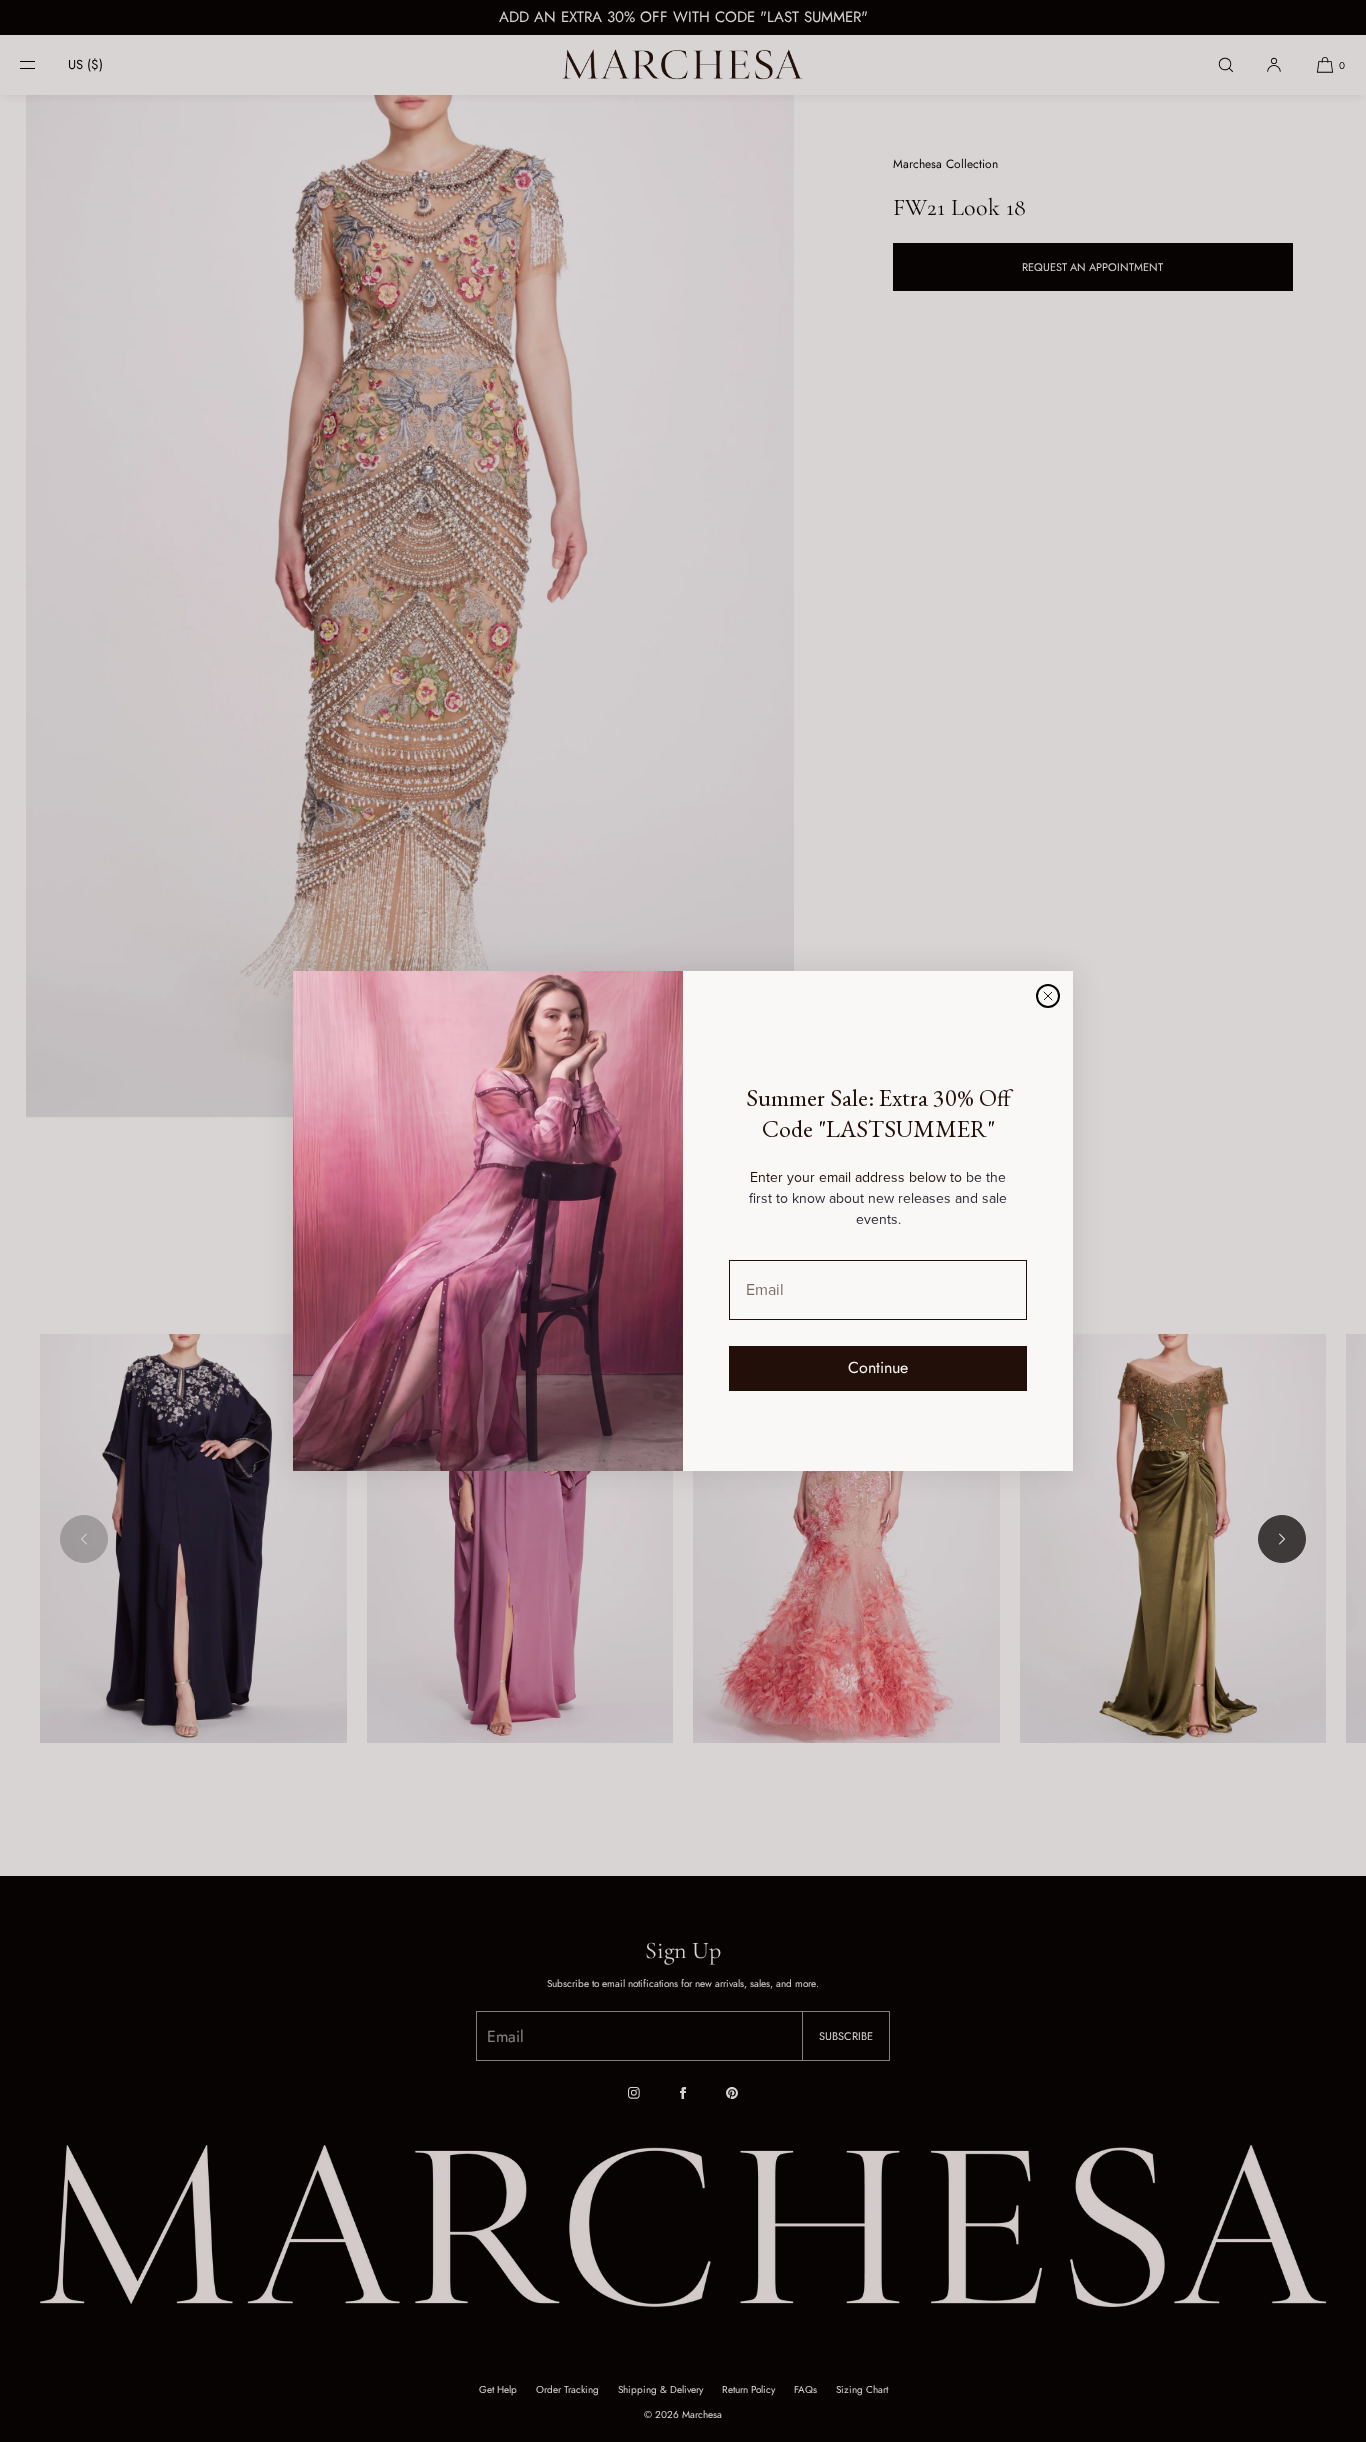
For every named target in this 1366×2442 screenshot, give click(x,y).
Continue (878, 1367)
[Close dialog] (1048, 996)
